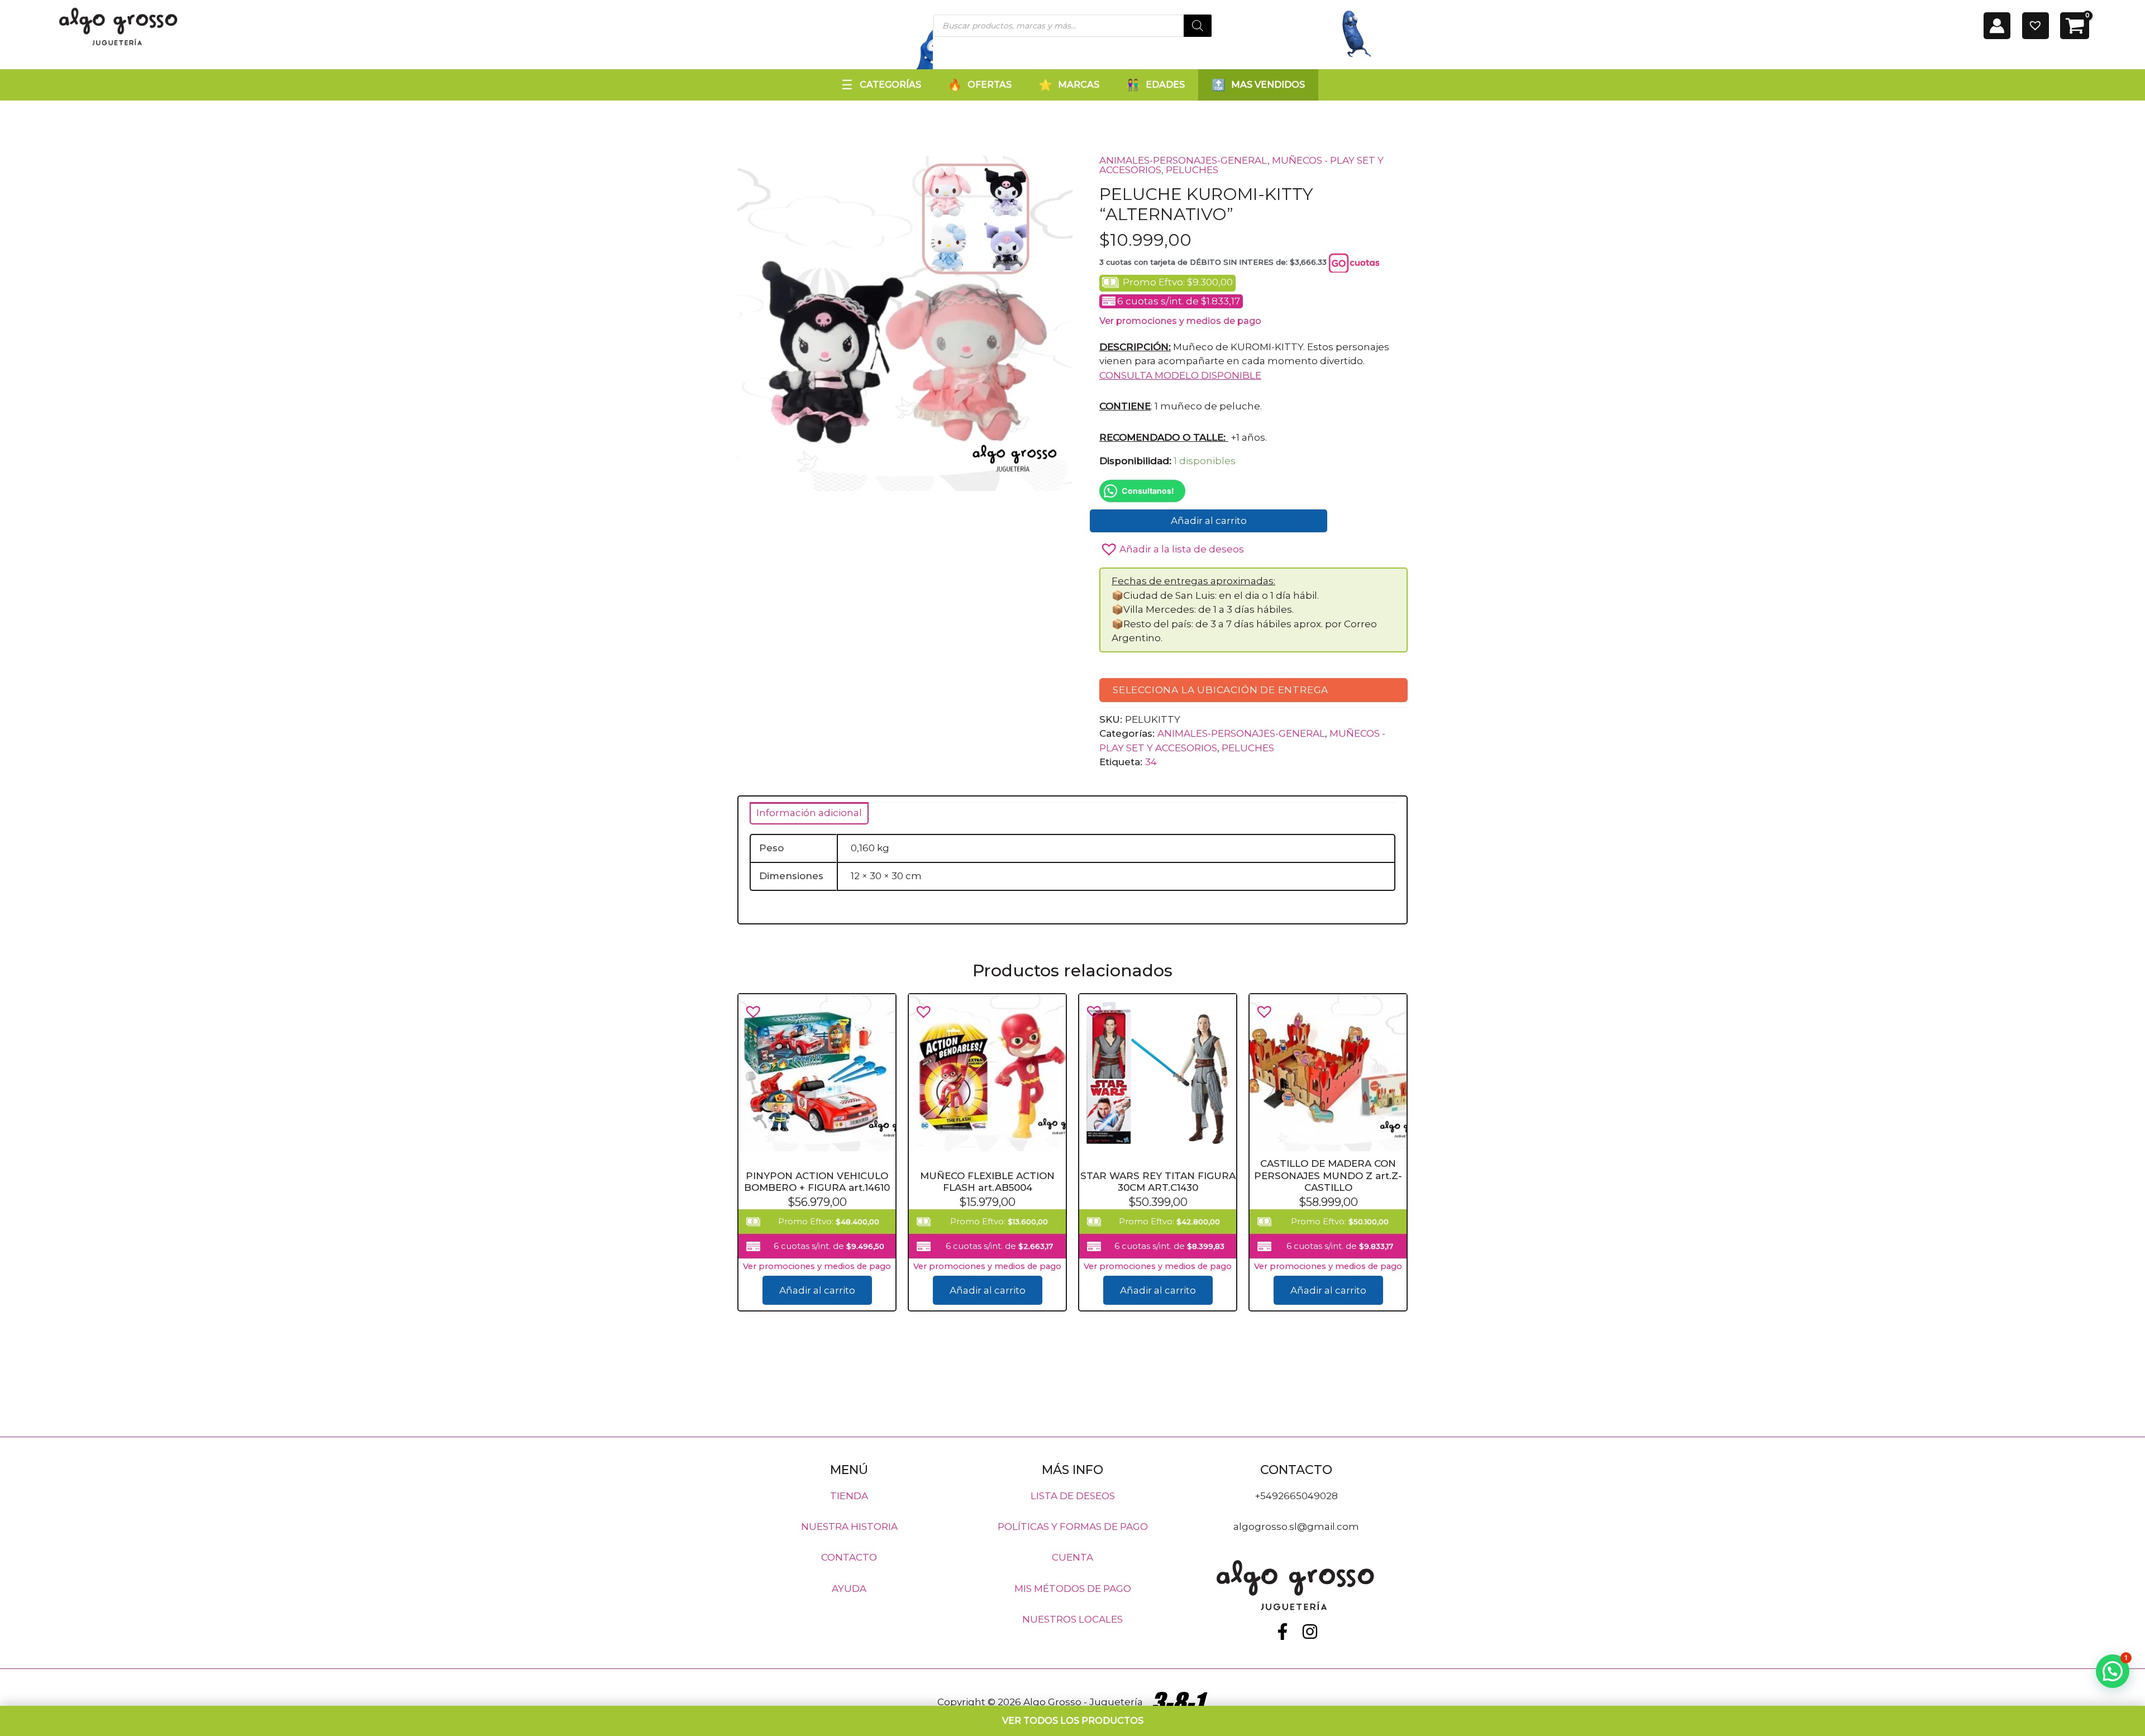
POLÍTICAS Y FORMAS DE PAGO (1073, 1527)
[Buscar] (1198, 26)
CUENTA (1072, 1557)
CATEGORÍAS (890, 85)
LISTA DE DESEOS (1073, 1495)
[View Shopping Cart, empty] (2075, 26)
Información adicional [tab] (809, 813)
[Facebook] (1283, 1632)
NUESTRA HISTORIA (849, 1527)
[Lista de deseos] (2036, 26)
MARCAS (1079, 85)
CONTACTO (849, 1557)
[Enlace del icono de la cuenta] (1997, 26)
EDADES (1165, 85)
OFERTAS (990, 85)
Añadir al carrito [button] (817, 1290)
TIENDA (849, 1495)
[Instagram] (1310, 1632)
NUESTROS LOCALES (1072, 1619)
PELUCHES (1192, 170)
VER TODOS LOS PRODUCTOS (1073, 1721)
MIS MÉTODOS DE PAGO (1073, 1588)
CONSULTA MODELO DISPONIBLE (1180, 375)
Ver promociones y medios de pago (1180, 321)
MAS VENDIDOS (1268, 85)
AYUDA (849, 1588)
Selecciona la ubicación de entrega (1221, 689)
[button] (1172, 546)
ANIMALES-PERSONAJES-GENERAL (1183, 160)
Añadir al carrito (1209, 521)
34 (1151, 762)
